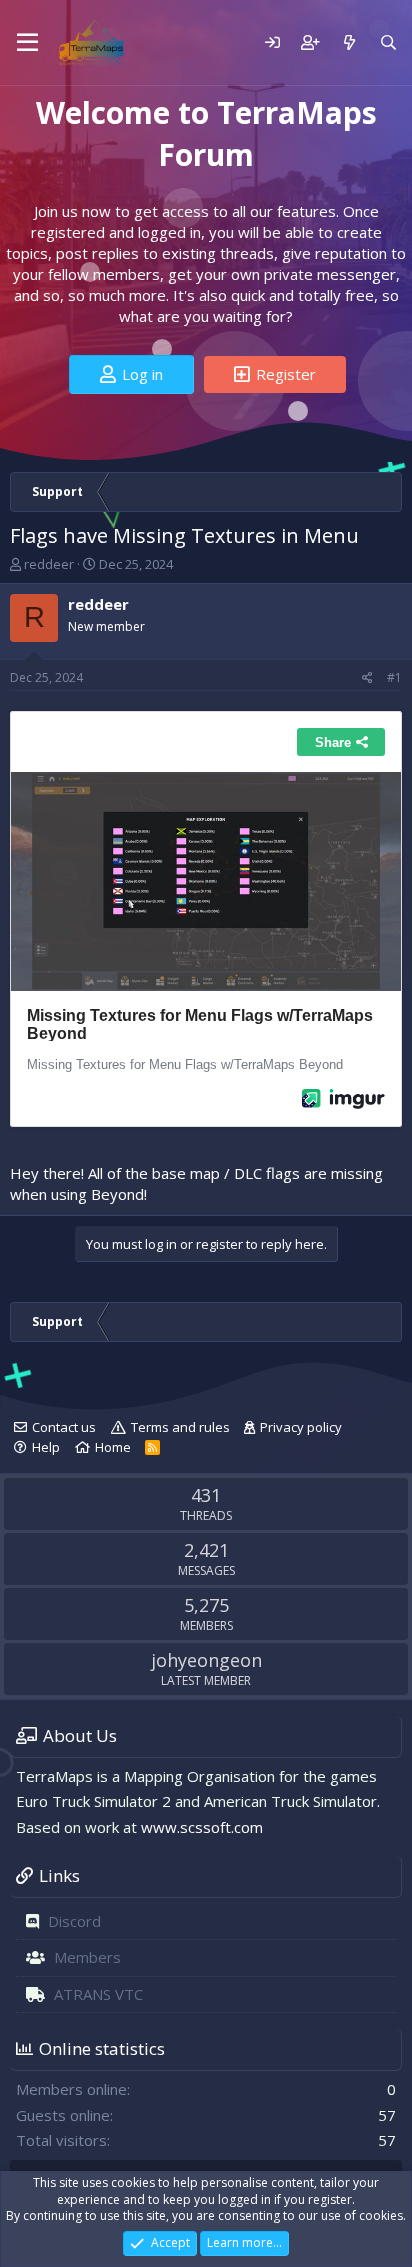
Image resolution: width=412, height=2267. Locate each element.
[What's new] (348, 42)
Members (87, 1957)
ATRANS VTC (98, 1994)
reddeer (49, 564)
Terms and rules (180, 1427)
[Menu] (27, 43)
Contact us (64, 1427)
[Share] (367, 678)
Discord (74, 1921)
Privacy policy (301, 1427)
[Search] (388, 42)
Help (46, 1447)
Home (113, 1447)
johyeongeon (206, 1660)
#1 (394, 677)
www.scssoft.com (202, 1827)
